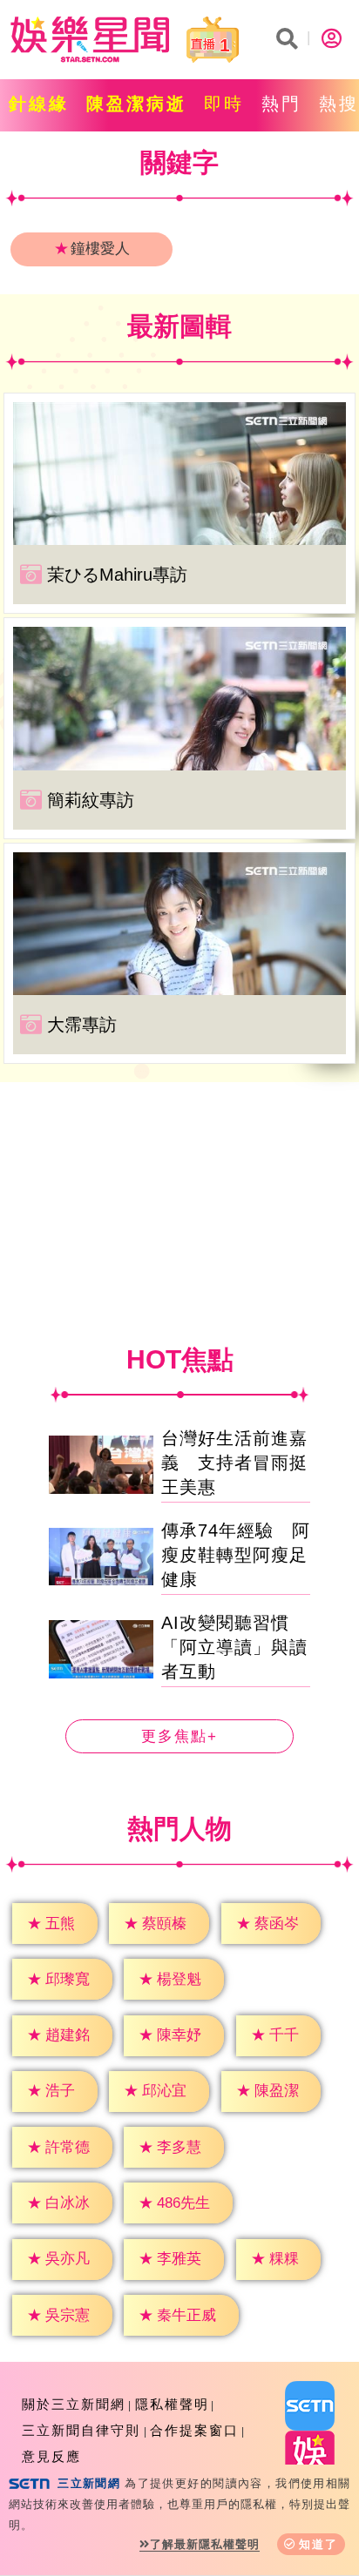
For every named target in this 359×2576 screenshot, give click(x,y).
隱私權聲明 (172, 2404)
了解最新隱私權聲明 (205, 2544)
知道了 (318, 2544)
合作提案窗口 (194, 2430)
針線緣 (39, 104)
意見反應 (51, 2456)
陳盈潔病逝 (136, 104)
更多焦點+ (179, 1736)
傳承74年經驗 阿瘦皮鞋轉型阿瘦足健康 (236, 1555)
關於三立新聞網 (74, 2404)
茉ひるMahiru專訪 (117, 575)
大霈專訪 (82, 1025)
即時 (224, 104)
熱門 (281, 104)
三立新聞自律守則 (81, 2430)
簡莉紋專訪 (91, 800)
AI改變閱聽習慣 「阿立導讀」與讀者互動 (234, 1647)
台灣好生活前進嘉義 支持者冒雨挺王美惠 (234, 1463)
